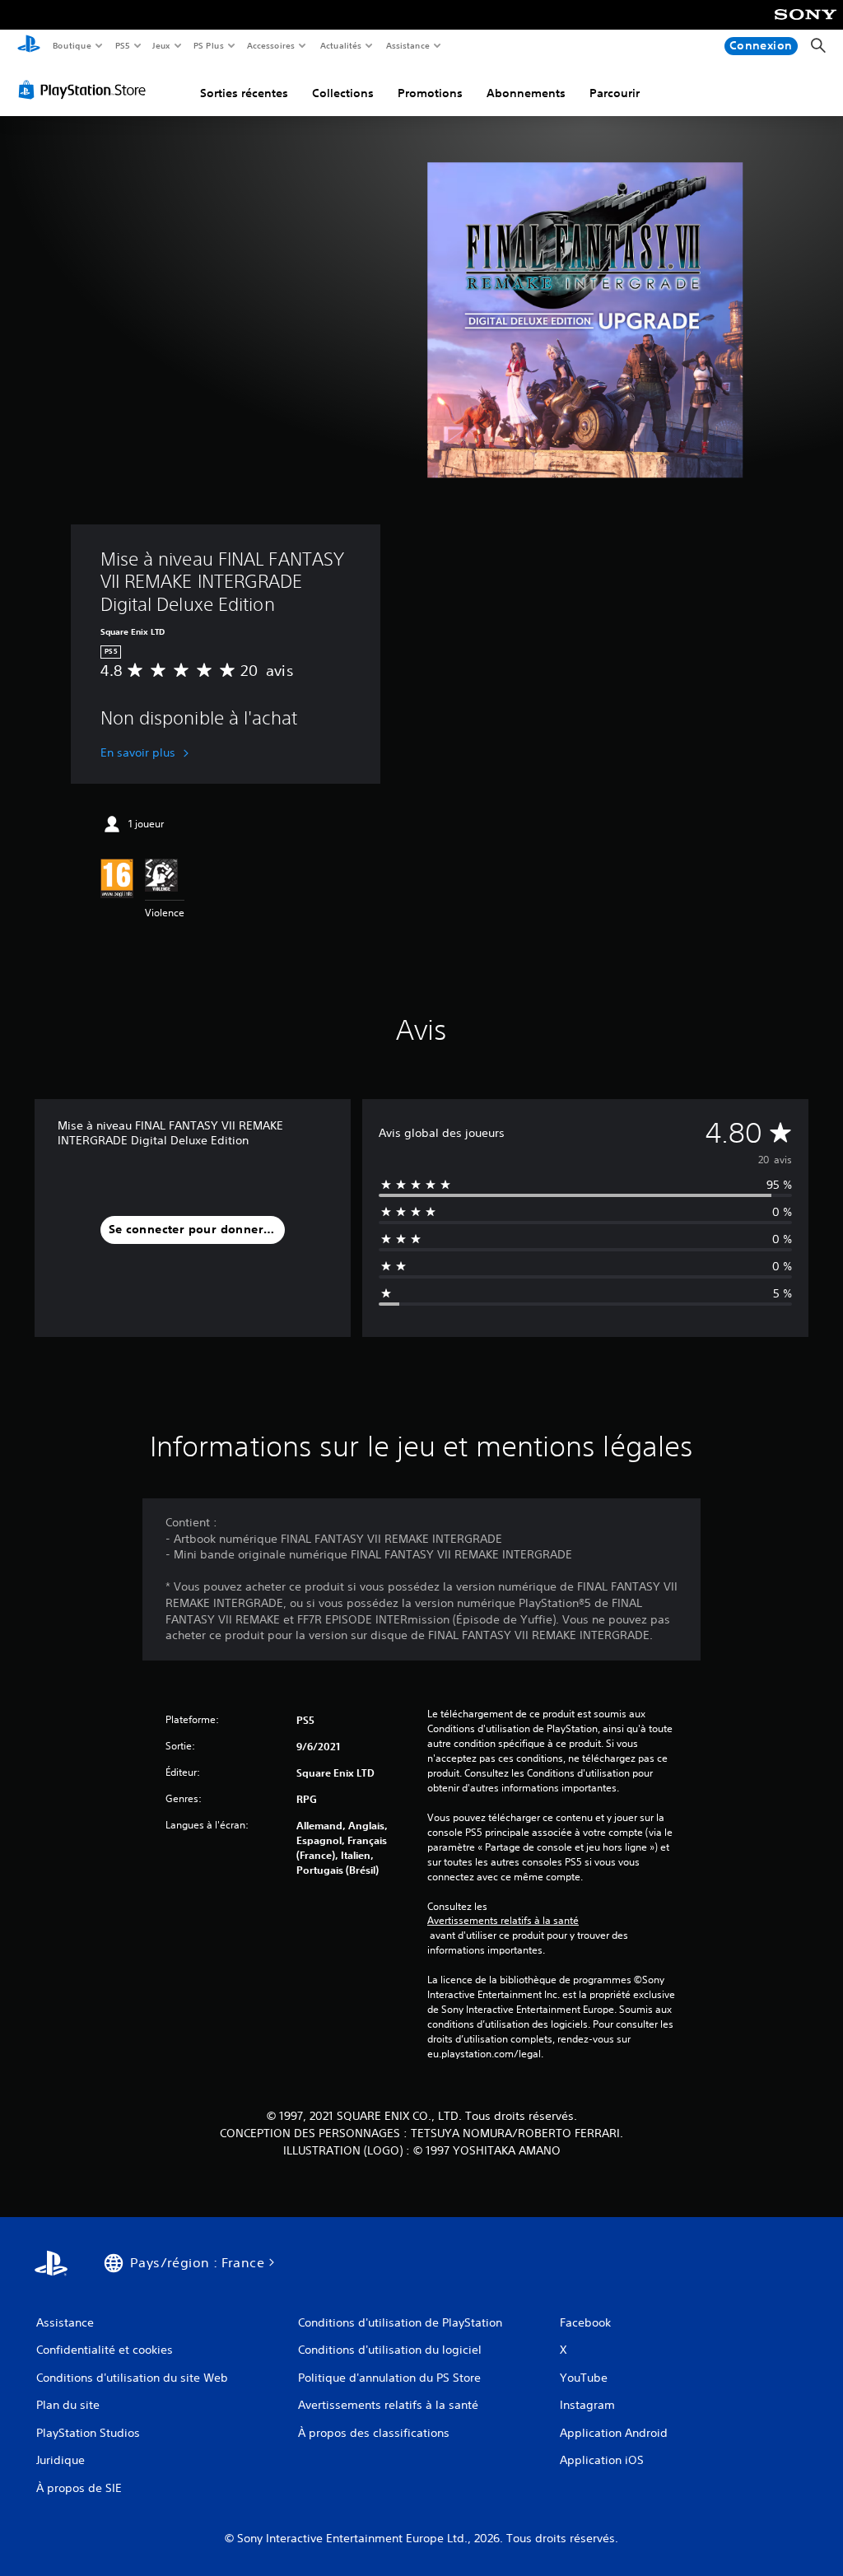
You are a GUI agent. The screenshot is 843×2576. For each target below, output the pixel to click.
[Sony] (806, 26)
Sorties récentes (244, 93)
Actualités (340, 45)
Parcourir (615, 93)
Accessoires (271, 45)
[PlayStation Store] (86, 90)
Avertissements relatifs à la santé (503, 1921)
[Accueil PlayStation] (29, 46)
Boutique (71, 45)
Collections (343, 93)
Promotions (430, 93)
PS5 (122, 45)
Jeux (162, 45)
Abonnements (526, 93)
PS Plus (208, 45)
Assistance (407, 45)
